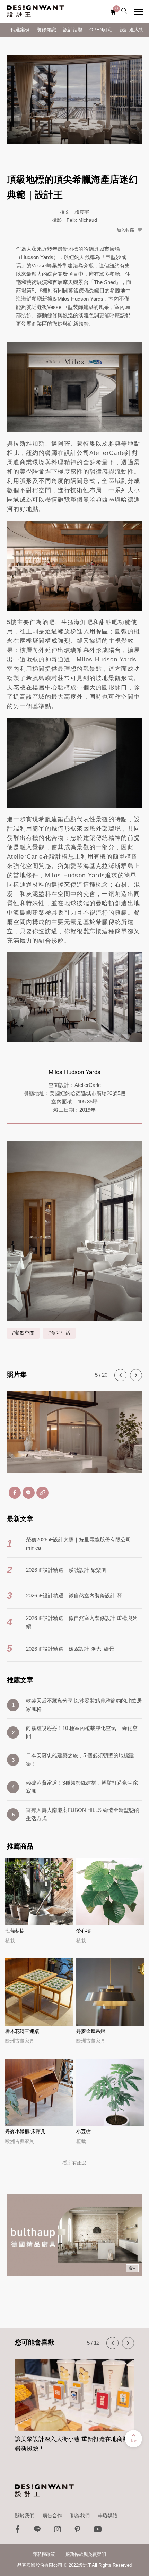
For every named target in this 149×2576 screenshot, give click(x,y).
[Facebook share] (15, 1493)
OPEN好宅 (101, 30)
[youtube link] (98, 2531)
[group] (74, 2402)
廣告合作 (52, 2515)
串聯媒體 (108, 2515)
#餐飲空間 (23, 1333)
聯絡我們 (80, 2515)
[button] (120, 1375)
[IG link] (58, 2531)
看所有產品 (74, 2163)
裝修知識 (46, 30)
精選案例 (20, 30)
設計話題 (73, 30)
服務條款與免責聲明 (86, 2554)
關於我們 (25, 2515)
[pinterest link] (78, 2531)
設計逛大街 (132, 30)
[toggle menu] (139, 12)
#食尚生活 (59, 1333)
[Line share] (29, 1493)
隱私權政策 (44, 2554)
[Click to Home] (36, 11)
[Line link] (37, 2531)
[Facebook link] (17, 2531)
